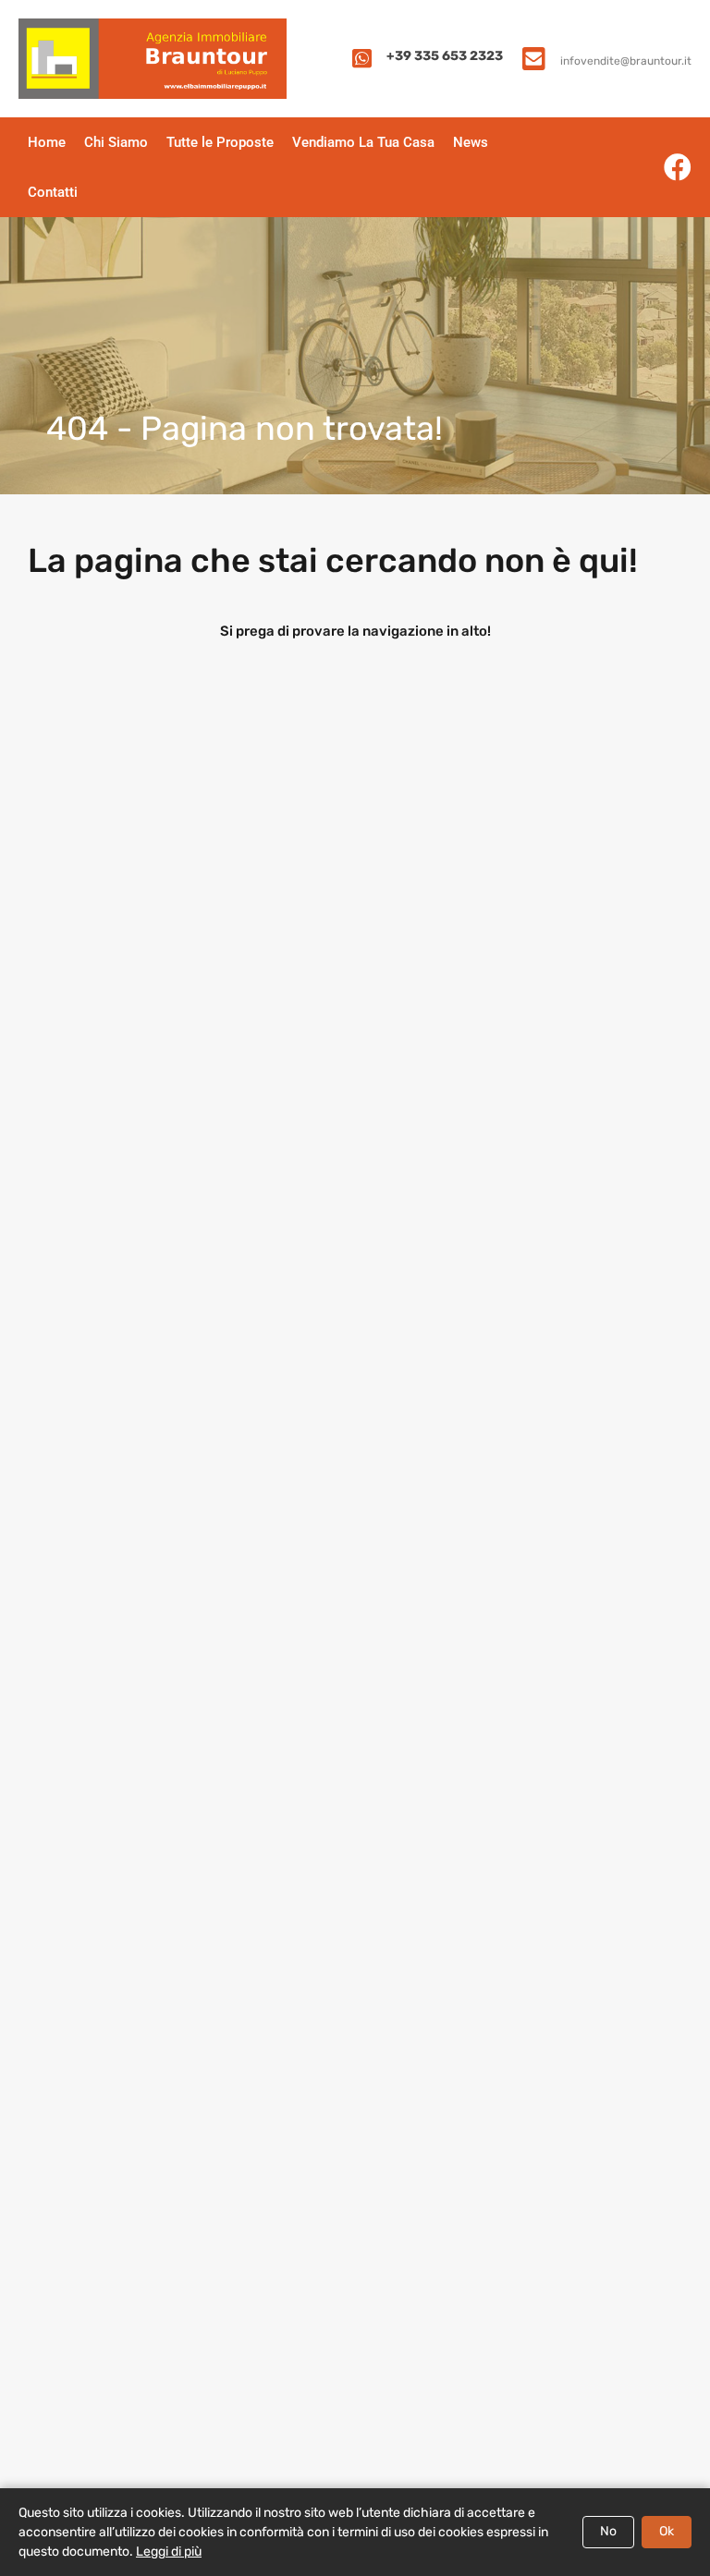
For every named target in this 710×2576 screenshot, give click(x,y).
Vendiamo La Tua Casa (363, 142)
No (608, 2531)
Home (47, 142)
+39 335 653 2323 (445, 56)
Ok (667, 2531)
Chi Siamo (116, 142)
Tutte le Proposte (220, 142)
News (471, 142)
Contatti (53, 192)
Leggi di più (169, 2552)
